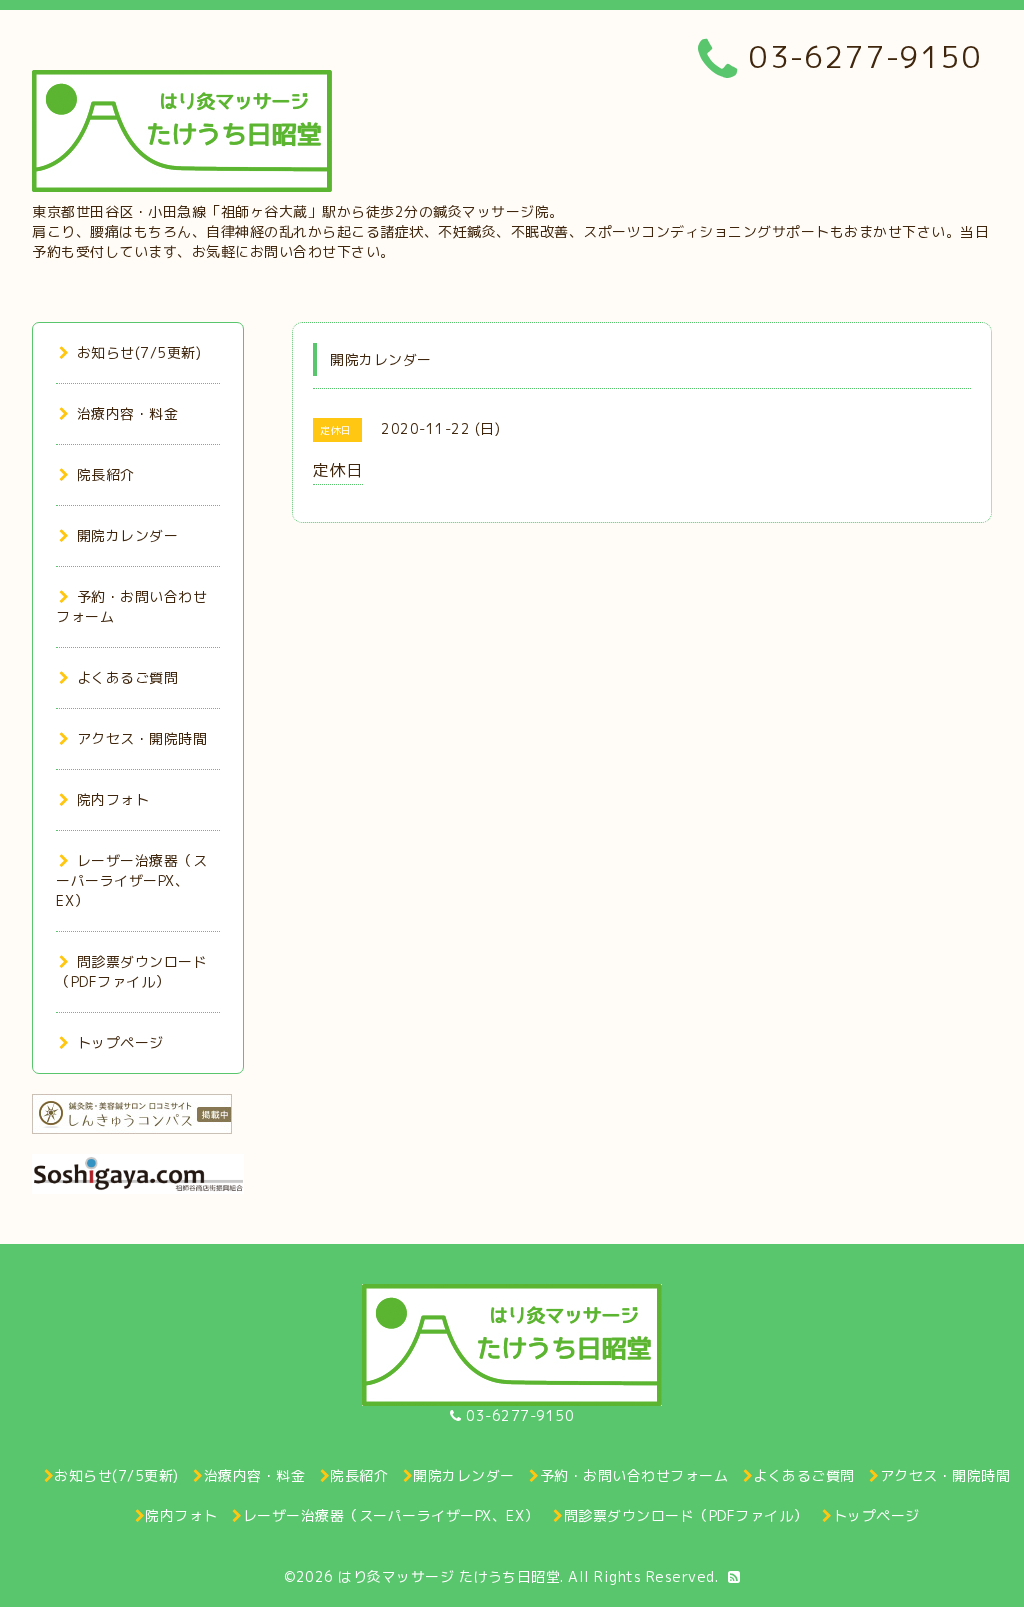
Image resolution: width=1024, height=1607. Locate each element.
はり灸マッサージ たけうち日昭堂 (449, 1576)
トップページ (120, 1042)
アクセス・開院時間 (142, 738)
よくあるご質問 (127, 677)
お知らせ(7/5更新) (139, 352)
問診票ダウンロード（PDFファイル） (131, 971)
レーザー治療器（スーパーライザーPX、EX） (131, 880)
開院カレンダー (127, 535)
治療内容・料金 (127, 413)
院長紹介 (106, 474)
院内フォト (113, 799)
